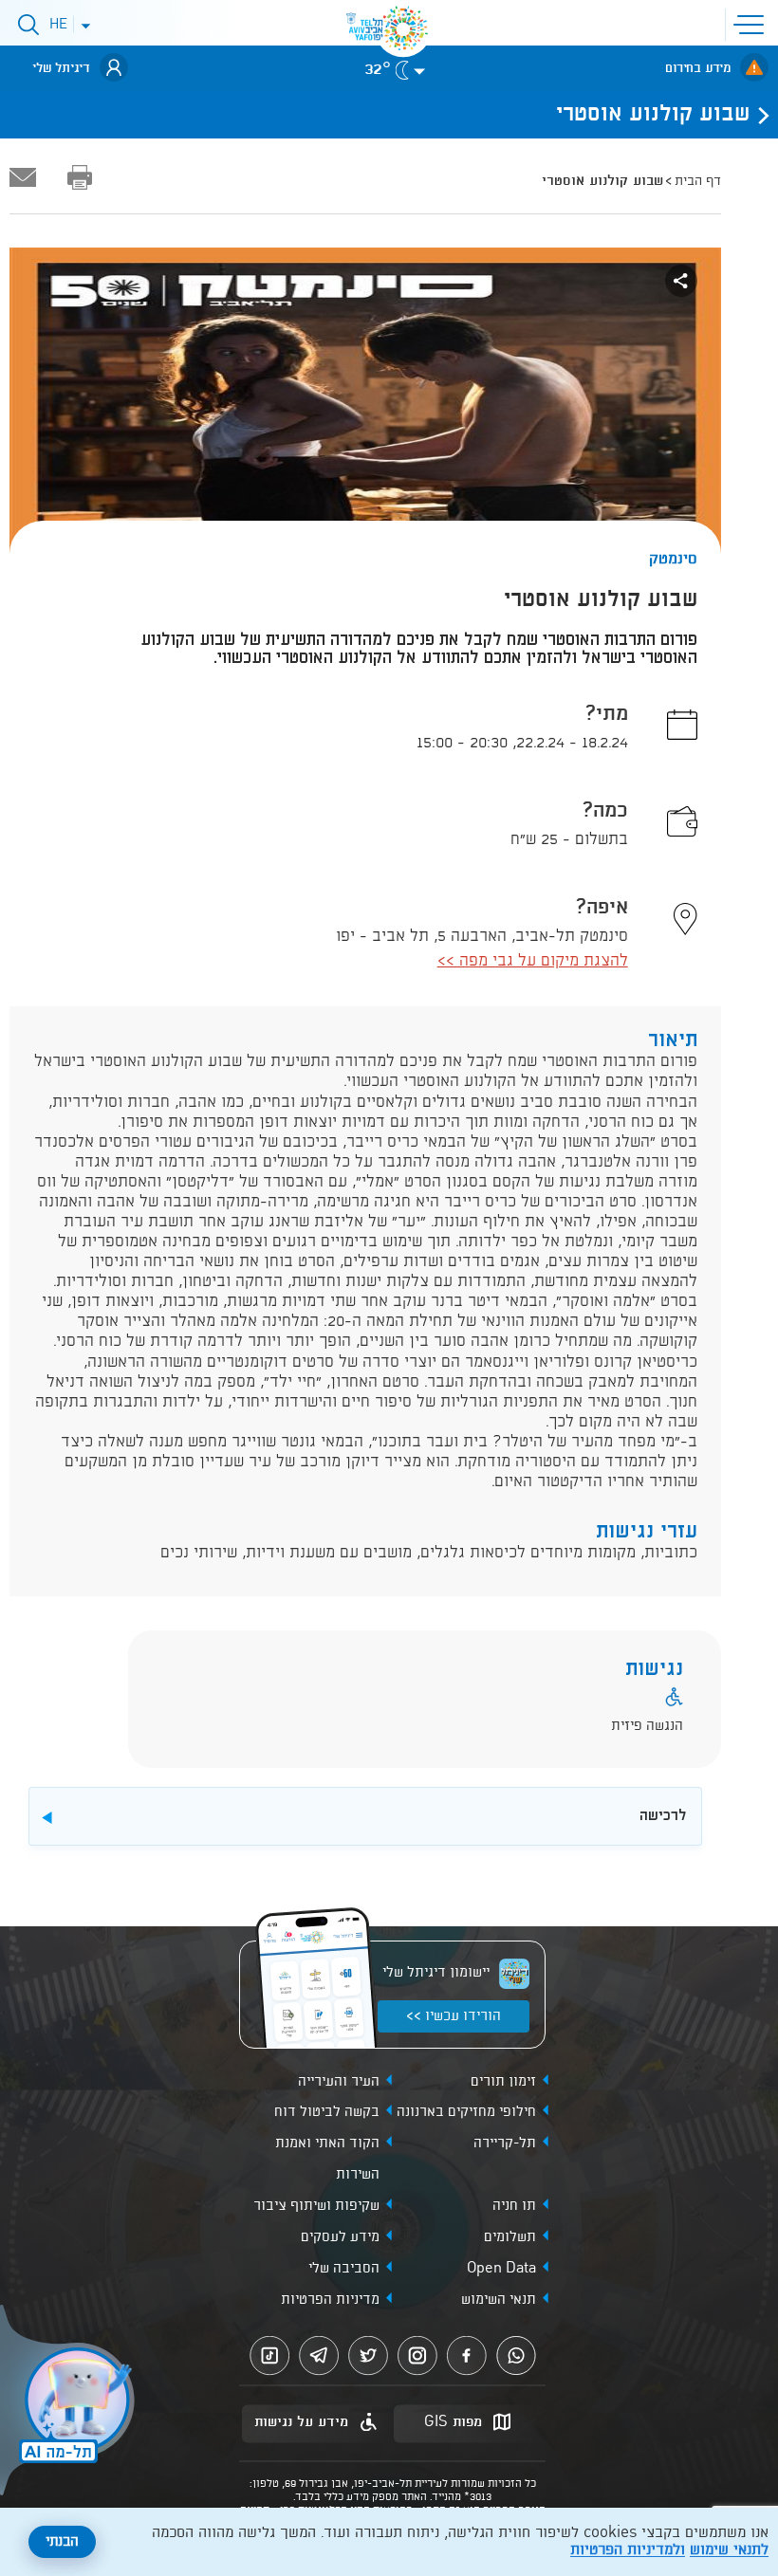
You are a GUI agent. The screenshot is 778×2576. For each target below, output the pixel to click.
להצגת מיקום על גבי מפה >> (533, 961)
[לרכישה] (390, 1796)
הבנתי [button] (62, 2542)
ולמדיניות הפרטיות (628, 2550)
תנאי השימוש (499, 2300)
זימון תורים (503, 2082)
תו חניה (514, 2206)
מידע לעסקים (340, 2237)
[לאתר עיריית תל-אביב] (403, 28)
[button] (752, 23)
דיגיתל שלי (61, 68)
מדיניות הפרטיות (330, 2300)
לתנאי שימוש (729, 2550)
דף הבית (698, 181)
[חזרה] (758, 115)
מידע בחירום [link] (698, 68)
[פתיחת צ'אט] (70, 2402)
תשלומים (510, 2237)
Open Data (501, 2269)
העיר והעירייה (339, 2082)
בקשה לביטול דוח (327, 2112)
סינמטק (673, 559)
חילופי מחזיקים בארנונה (466, 2112)
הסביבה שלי (344, 2269)
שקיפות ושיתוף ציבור (316, 2206)
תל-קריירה (505, 2144)
